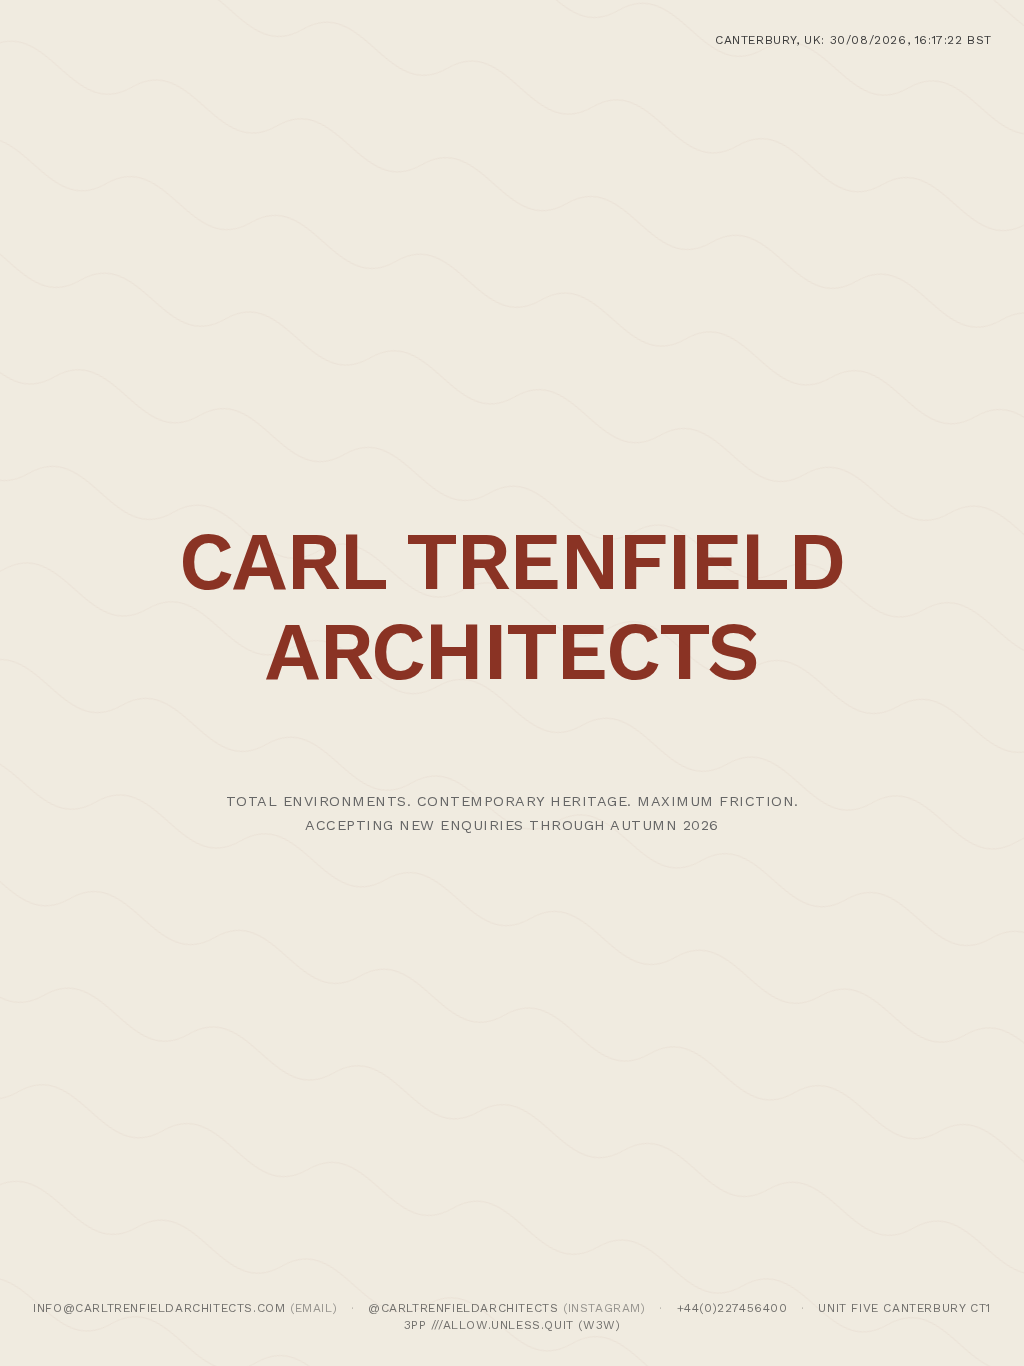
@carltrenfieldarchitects (463, 1308)
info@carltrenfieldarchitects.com (159, 1308)
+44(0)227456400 (732, 1308)
